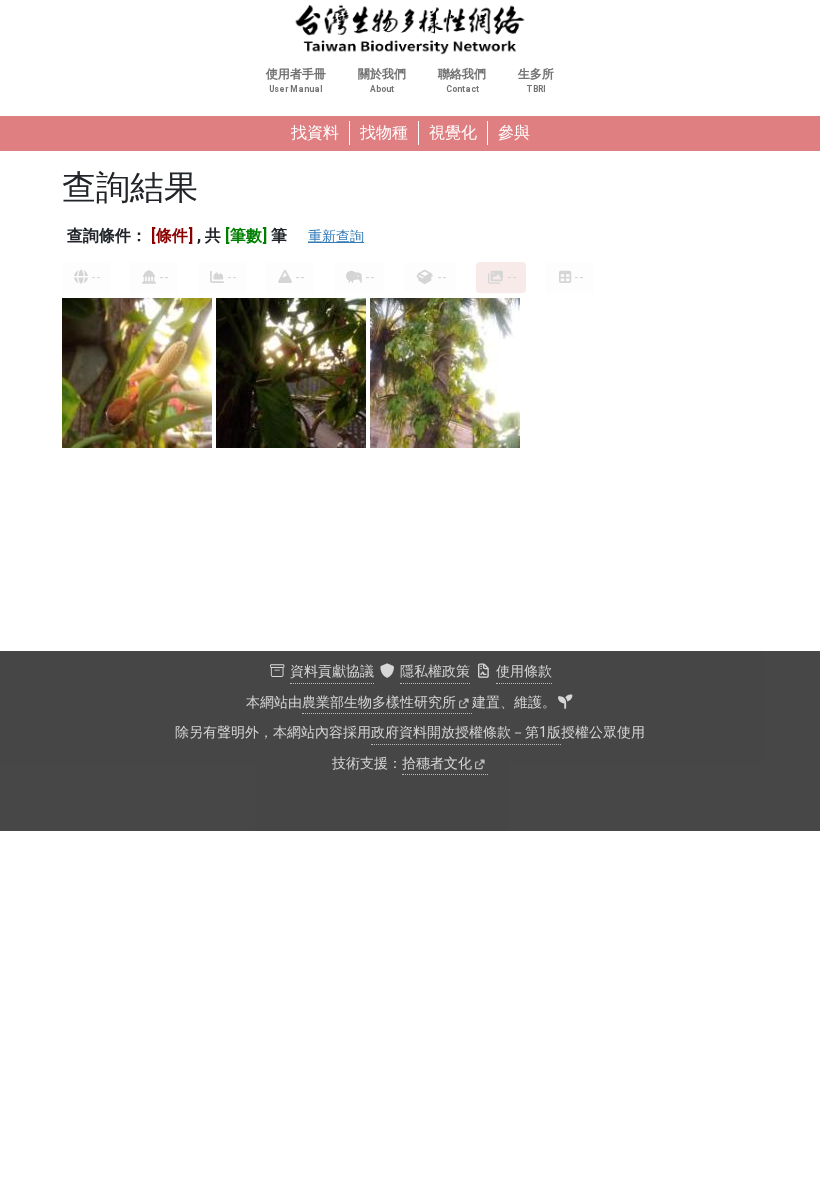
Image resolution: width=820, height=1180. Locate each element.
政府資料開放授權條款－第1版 (466, 732)
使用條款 (524, 671)
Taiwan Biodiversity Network (410, 30)
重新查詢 (336, 236)
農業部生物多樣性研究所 (379, 702)
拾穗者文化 (437, 763)
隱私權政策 (435, 671)
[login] (565, 703)
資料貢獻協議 (332, 671)
